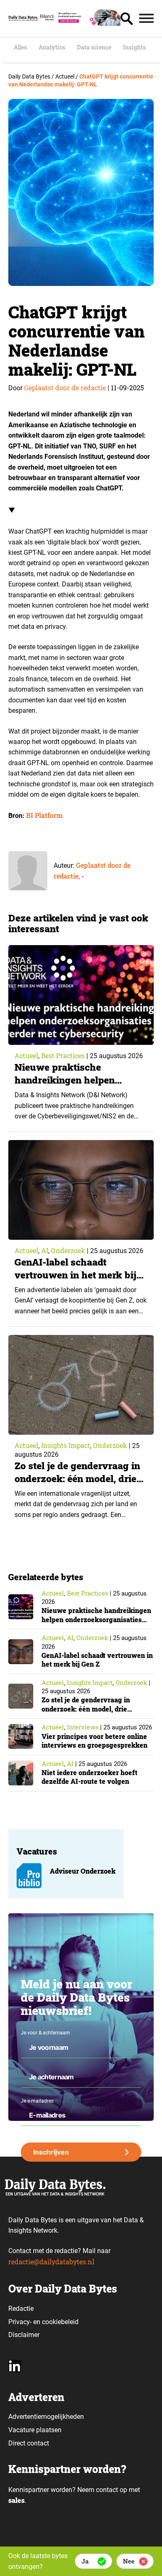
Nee (129, 2561)
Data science (94, 47)
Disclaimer (24, 2335)
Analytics (52, 47)
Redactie (21, 2309)
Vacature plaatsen (35, 2430)
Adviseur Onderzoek (83, 1871)
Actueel (26, 1055)
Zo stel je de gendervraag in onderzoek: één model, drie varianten (77, 1478)
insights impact (66, 1445)
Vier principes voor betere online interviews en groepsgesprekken (94, 1741)
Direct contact (29, 2443)
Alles (20, 47)
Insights (134, 47)
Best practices (63, 1055)
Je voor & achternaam (45, 2033)
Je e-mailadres (37, 2101)
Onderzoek (68, 1250)
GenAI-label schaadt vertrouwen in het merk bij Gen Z (75, 1275)
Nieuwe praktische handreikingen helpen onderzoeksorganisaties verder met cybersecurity (72, 1086)
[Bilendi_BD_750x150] (79, 23)
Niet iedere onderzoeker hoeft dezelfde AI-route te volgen (90, 1777)
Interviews (83, 1727)
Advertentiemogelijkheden (46, 2417)
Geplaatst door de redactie (65, 388)
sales (16, 2500)
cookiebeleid (60, 2322)
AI (45, 1250)
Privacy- (20, 2322)
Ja (85, 2561)
